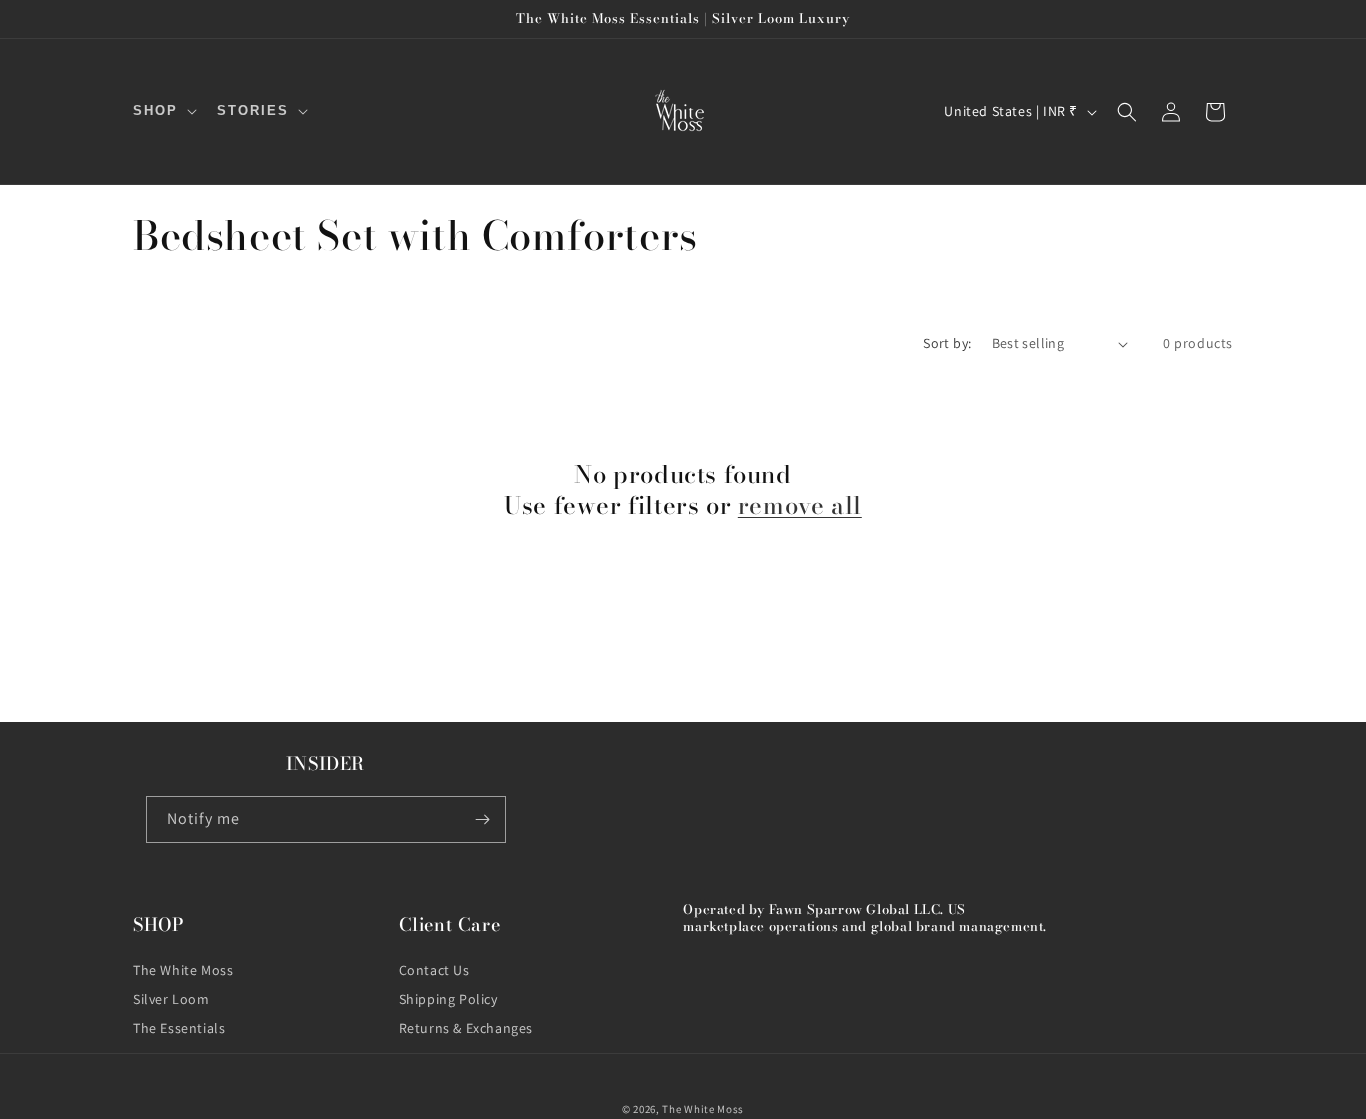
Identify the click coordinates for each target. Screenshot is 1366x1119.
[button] (163, 111)
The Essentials (179, 1028)
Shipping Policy (448, 999)
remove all (800, 505)
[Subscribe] (483, 819)
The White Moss (183, 970)
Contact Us (434, 970)
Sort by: (947, 343)
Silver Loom (171, 999)
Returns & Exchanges (466, 1028)
